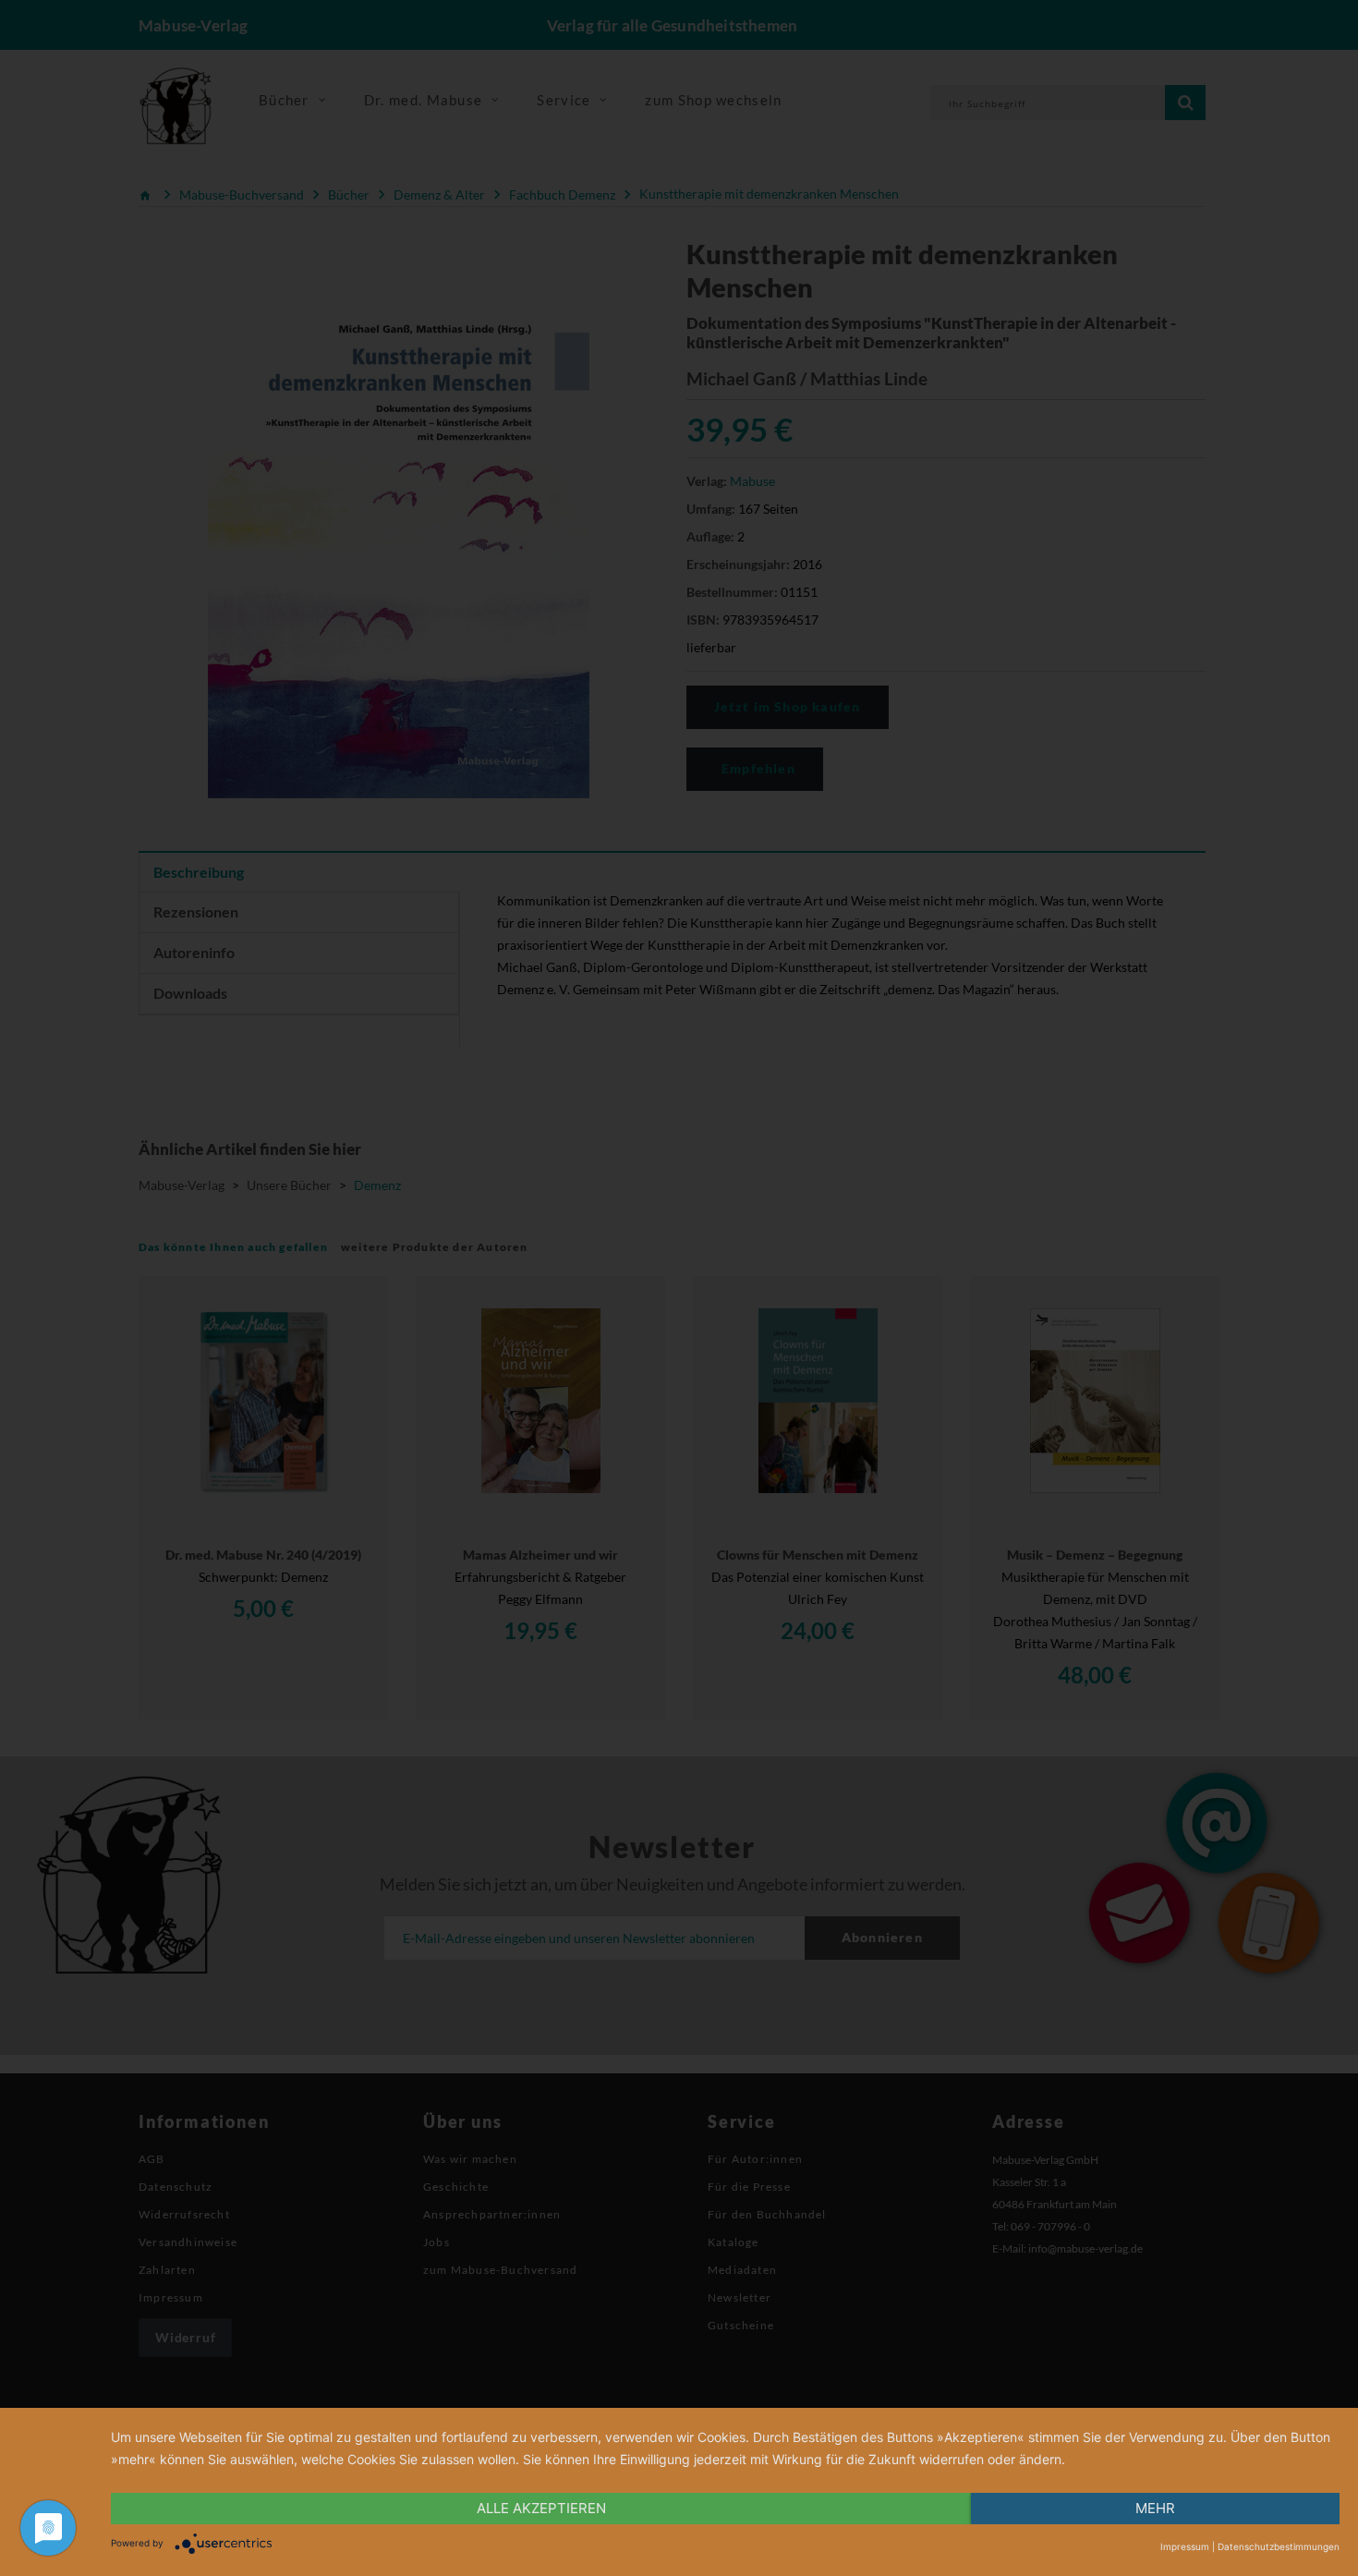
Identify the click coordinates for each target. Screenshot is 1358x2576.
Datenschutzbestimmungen (1279, 2546)
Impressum (1185, 2546)
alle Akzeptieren (541, 2508)
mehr (1155, 2508)
